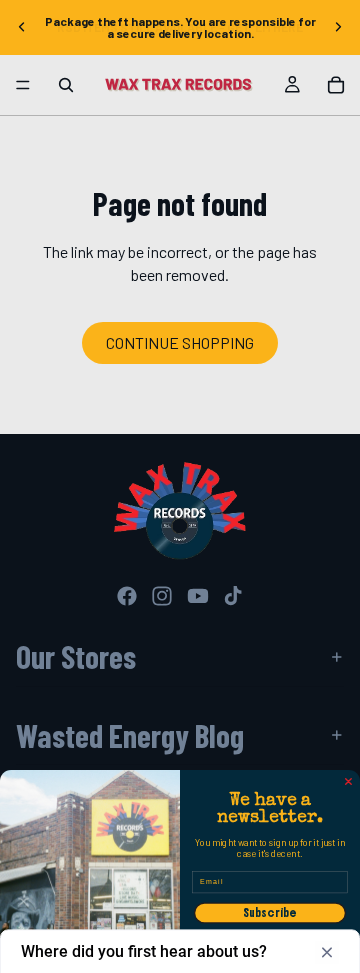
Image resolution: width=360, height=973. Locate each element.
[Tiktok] (233, 596)
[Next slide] (338, 27)
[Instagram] (162, 596)
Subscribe (270, 913)
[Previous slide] (22, 27)
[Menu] (23, 85)
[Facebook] (127, 596)
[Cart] (336, 85)
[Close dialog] (349, 782)
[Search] (66, 85)
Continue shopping (180, 342)
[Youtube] (198, 596)
